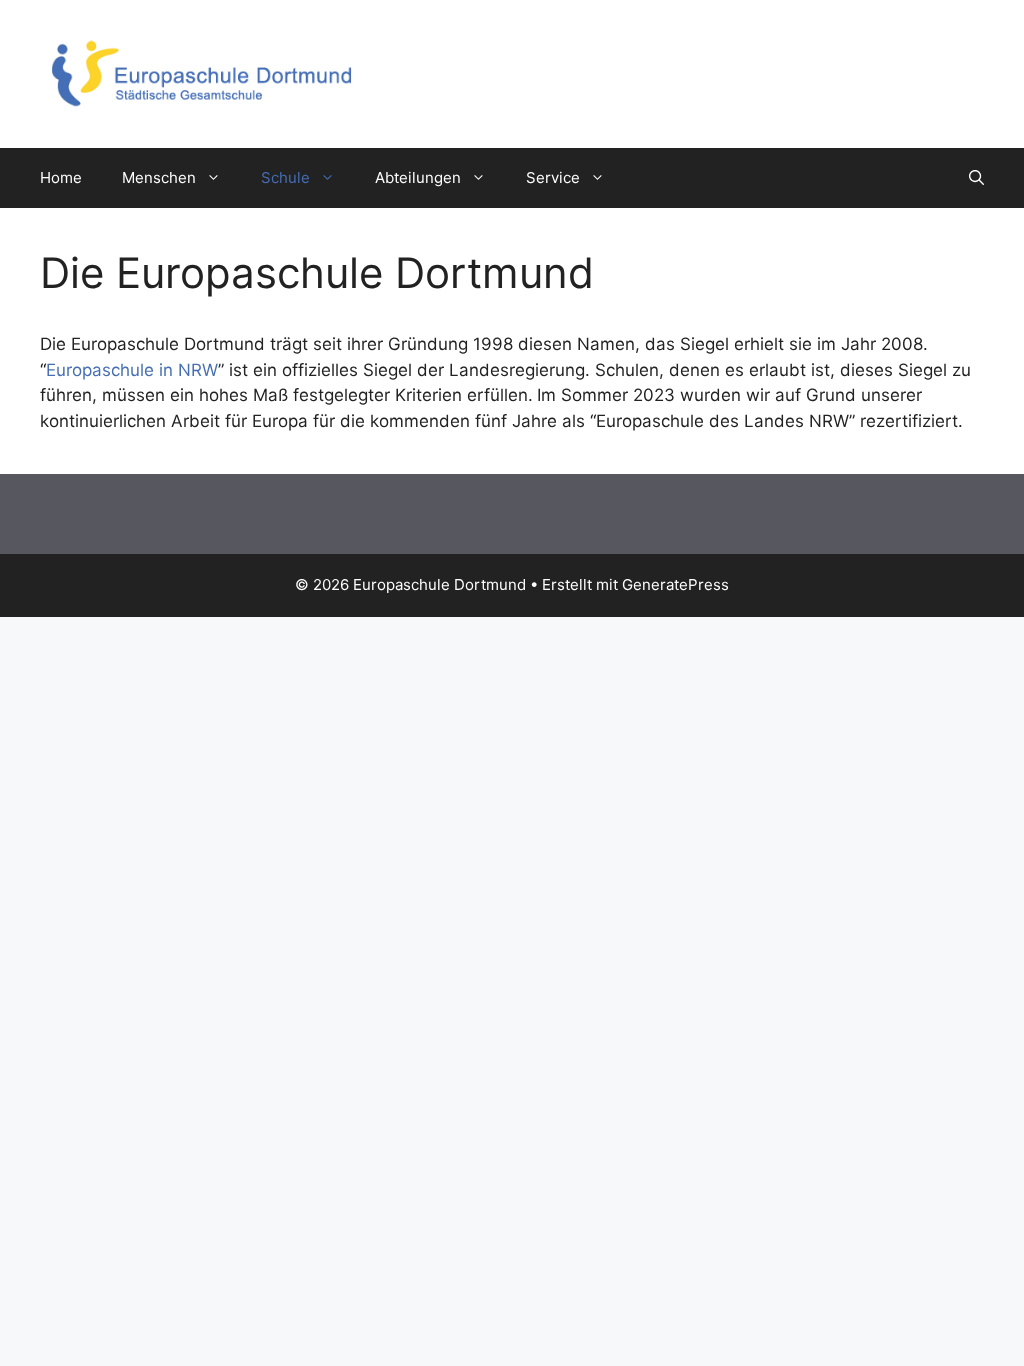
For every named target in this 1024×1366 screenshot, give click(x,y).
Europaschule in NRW (132, 370)
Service (553, 177)
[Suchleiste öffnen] (976, 178)
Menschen (159, 177)
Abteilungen (418, 177)
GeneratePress (675, 584)
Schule (285, 177)
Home (61, 177)
